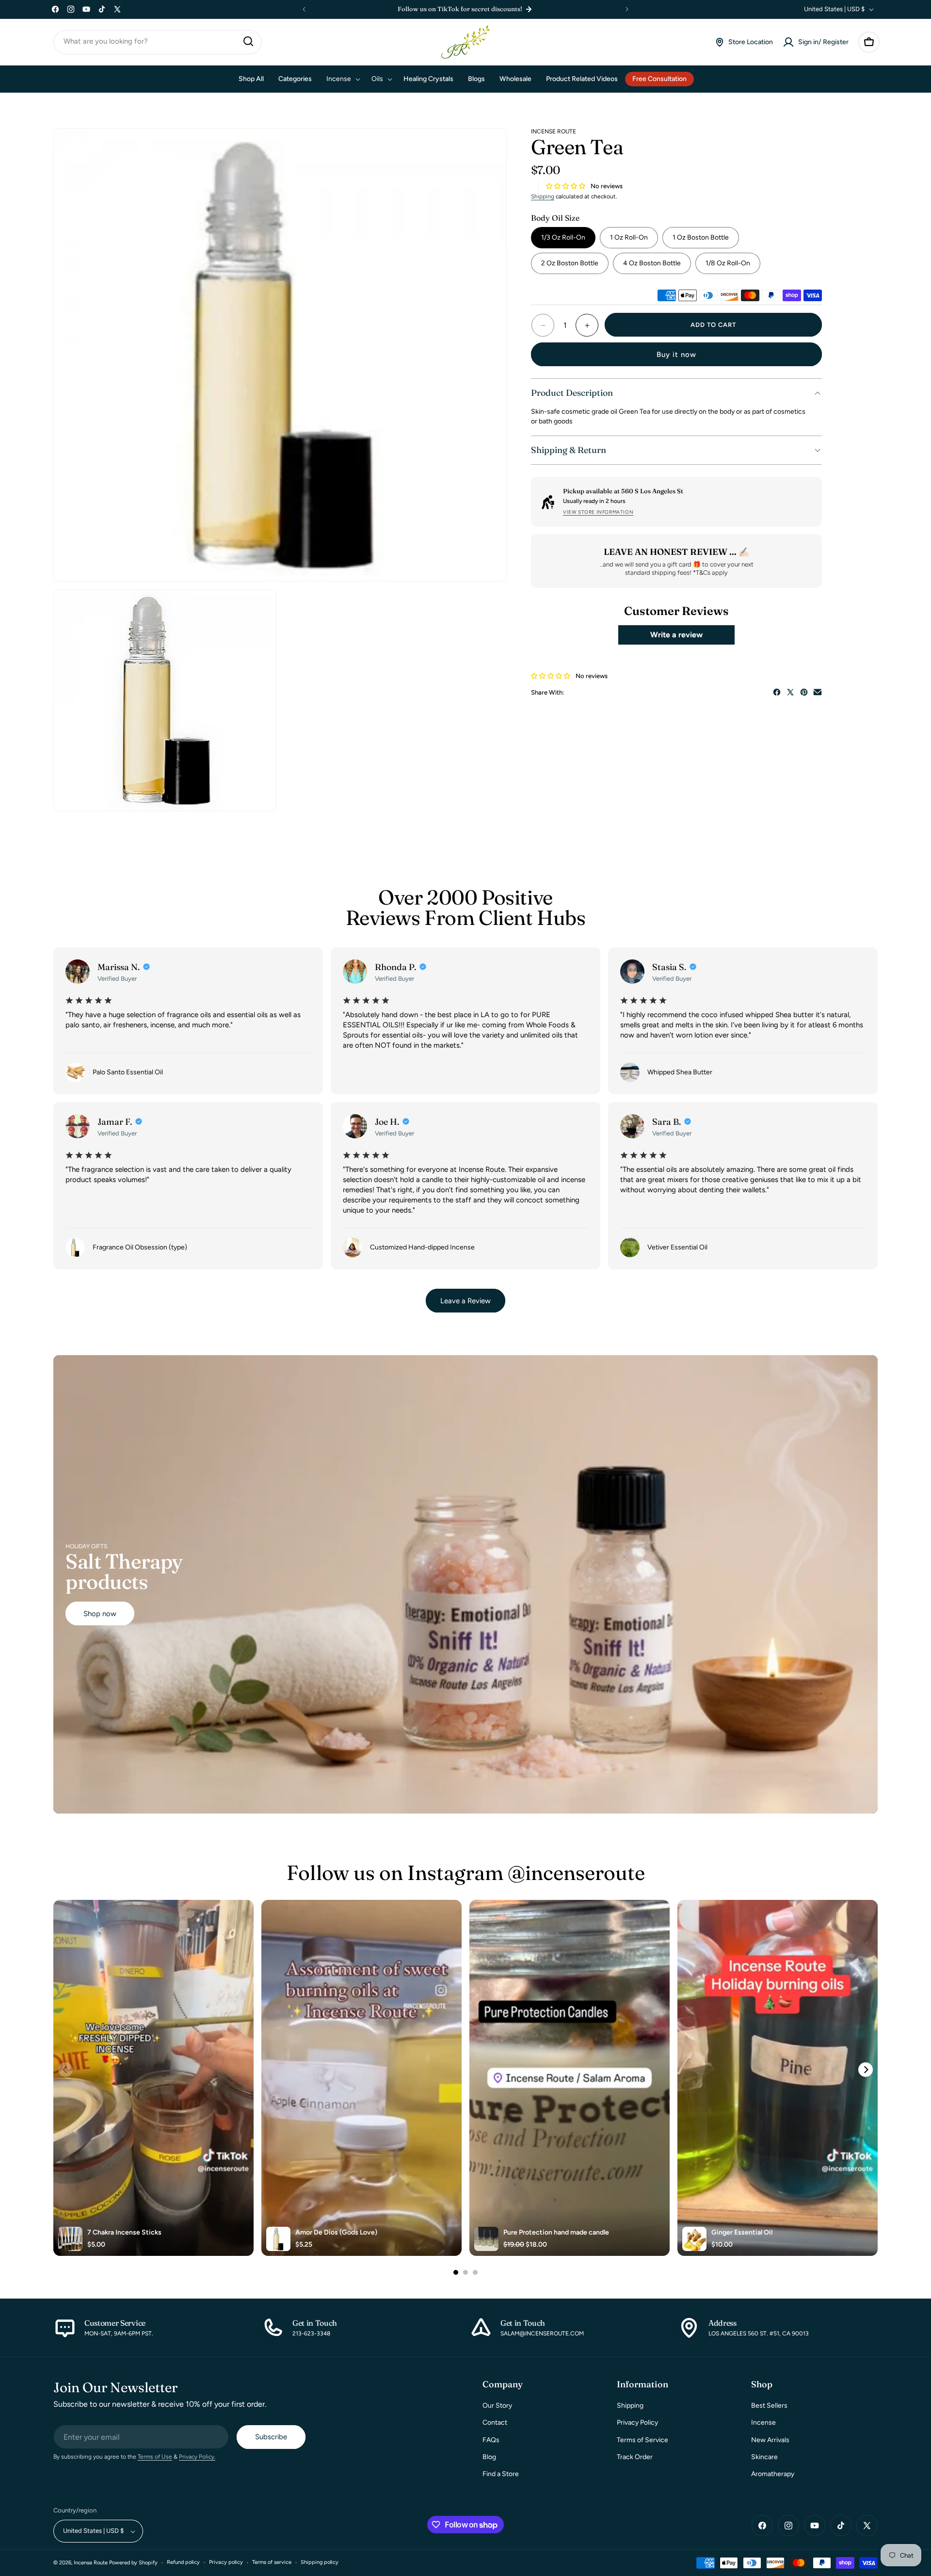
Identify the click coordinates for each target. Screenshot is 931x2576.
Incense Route (91, 2563)
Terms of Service (642, 2440)
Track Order (635, 2457)
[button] (869, 42)
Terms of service (272, 2563)
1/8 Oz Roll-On (728, 263)
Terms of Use (155, 2457)
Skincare (764, 2457)
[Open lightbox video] (153, 2078)
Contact (495, 2423)
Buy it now (676, 355)
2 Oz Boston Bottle (570, 263)
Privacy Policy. (197, 2457)
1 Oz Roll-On (629, 237)
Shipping (543, 196)
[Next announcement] (627, 9)
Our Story (497, 2406)
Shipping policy (320, 2563)
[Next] (866, 2070)
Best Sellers (769, 2406)
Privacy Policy (637, 2423)
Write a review (676, 635)
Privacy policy (226, 2563)
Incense (763, 2423)
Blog (489, 2457)
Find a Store (501, 2474)
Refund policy (183, 2563)
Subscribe (271, 2437)
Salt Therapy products (124, 1572)
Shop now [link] (100, 1613)
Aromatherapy (773, 2474)
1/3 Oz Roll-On (563, 237)
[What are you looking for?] (248, 41)
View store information (598, 512)
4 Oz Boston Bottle (652, 263)
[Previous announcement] (304, 9)
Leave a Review (465, 1300)
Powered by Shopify (133, 2563)
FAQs (491, 2440)
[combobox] (158, 42)
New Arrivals (770, 2440)
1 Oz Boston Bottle (701, 237)
